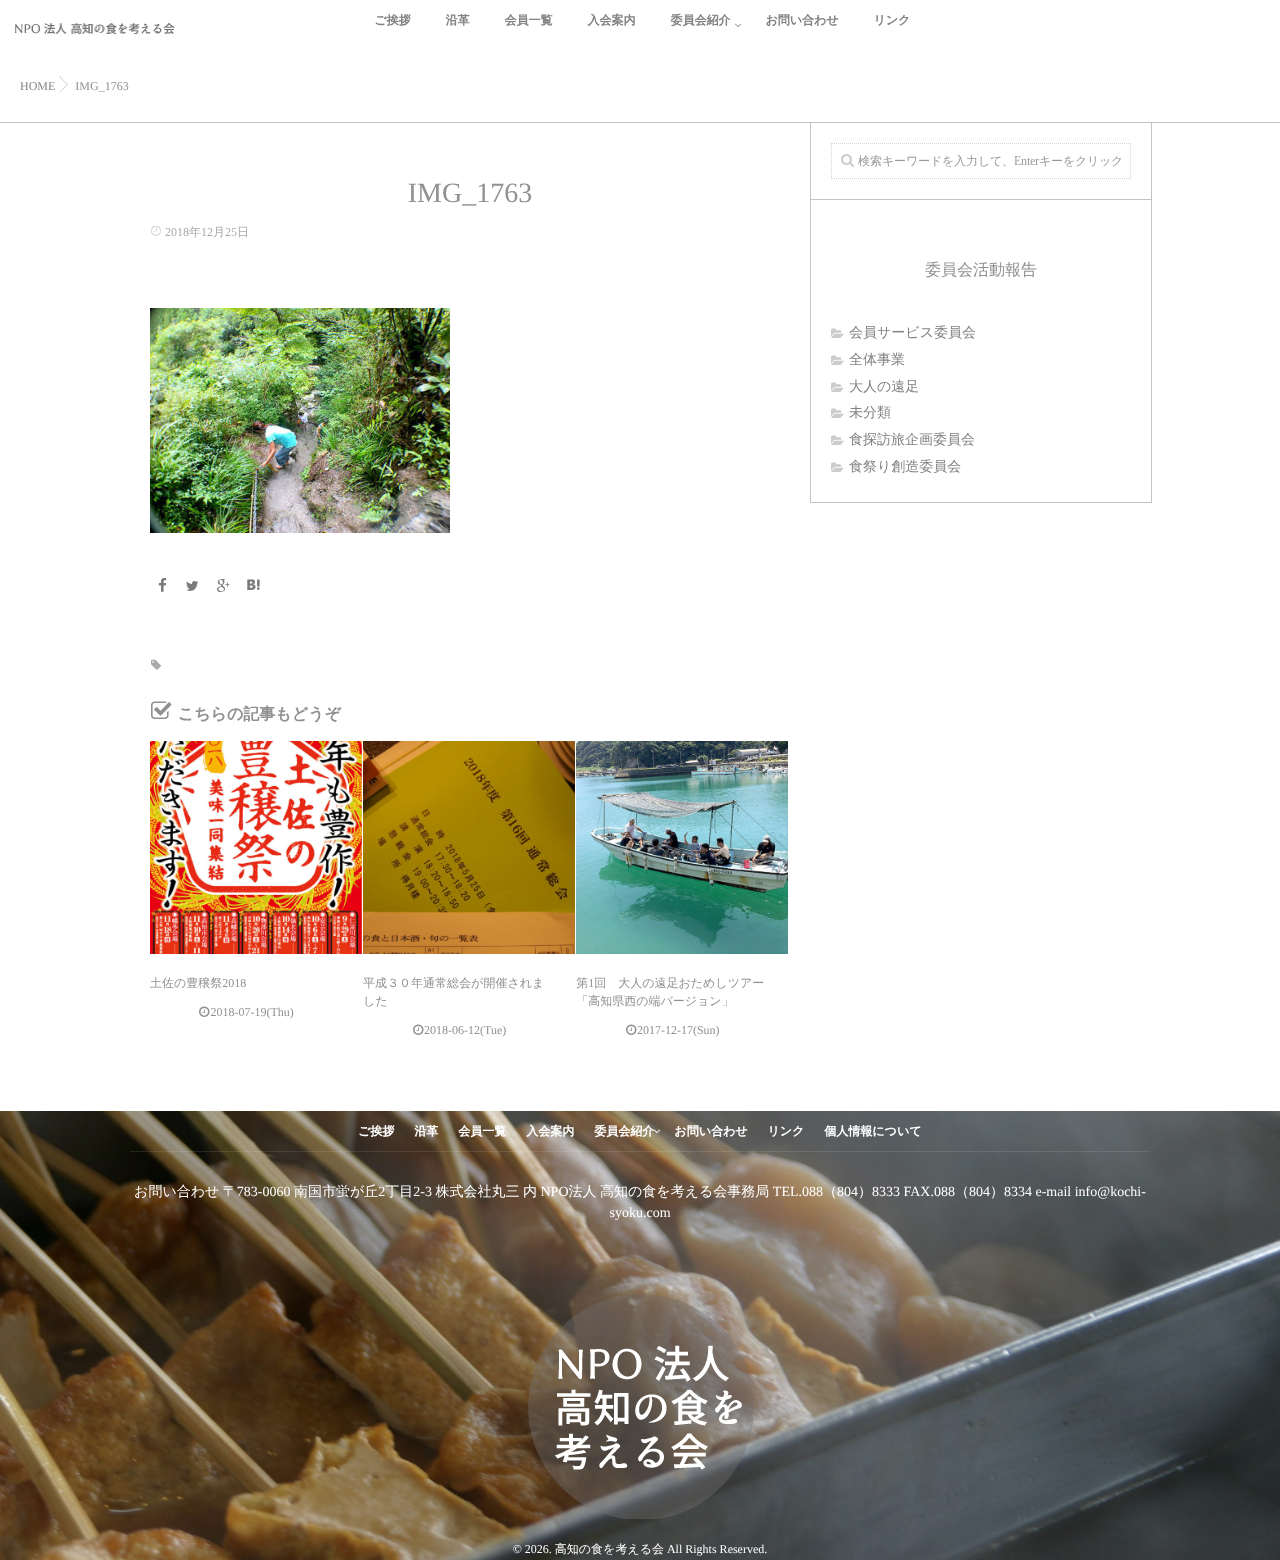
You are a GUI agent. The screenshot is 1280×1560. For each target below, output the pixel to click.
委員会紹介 (701, 20)
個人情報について (873, 1131)
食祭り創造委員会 (905, 467)
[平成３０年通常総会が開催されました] (469, 847)
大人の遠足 (884, 387)
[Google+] (223, 587)
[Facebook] (162, 587)
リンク (892, 20)
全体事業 (877, 360)
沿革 (458, 20)
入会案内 (612, 20)
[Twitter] (193, 587)
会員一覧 (529, 20)
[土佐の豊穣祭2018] (256, 847)
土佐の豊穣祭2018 (198, 983)
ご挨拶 (392, 20)
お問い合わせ (802, 20)
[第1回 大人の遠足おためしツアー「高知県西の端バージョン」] (682, 847)
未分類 (870, 413)
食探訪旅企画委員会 (912, 440)
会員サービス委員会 (912, 333)
